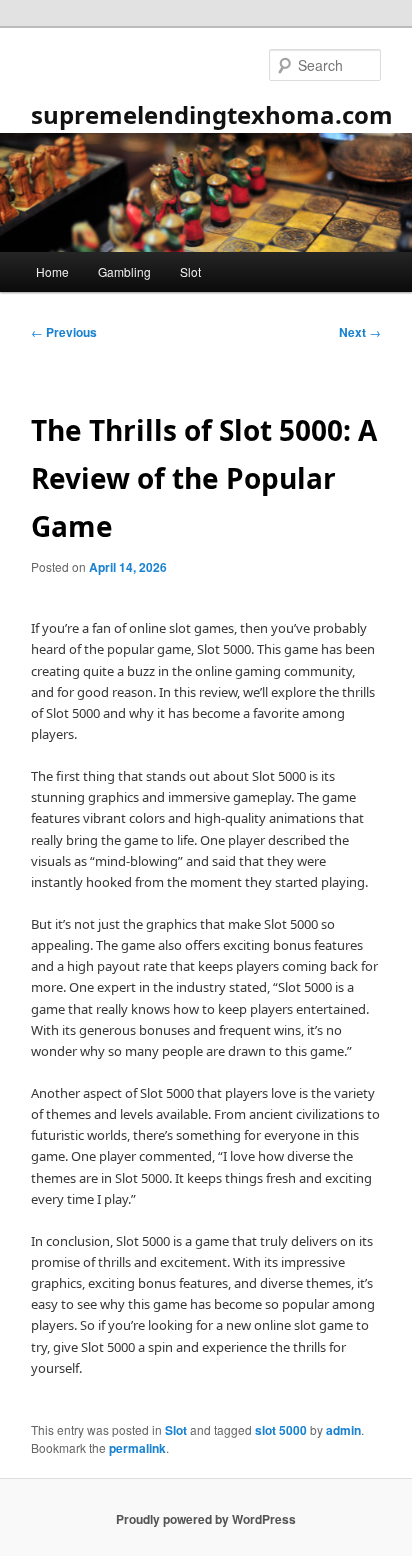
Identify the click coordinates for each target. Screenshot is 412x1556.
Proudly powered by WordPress (206, 1519)
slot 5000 (281, 1430)
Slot (190, 271)
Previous (64, 332)
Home (52, 271)
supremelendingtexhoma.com (212, 114)
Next (360, 332)
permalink (137, 1448)
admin (343, 1430)
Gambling (124, 271)
